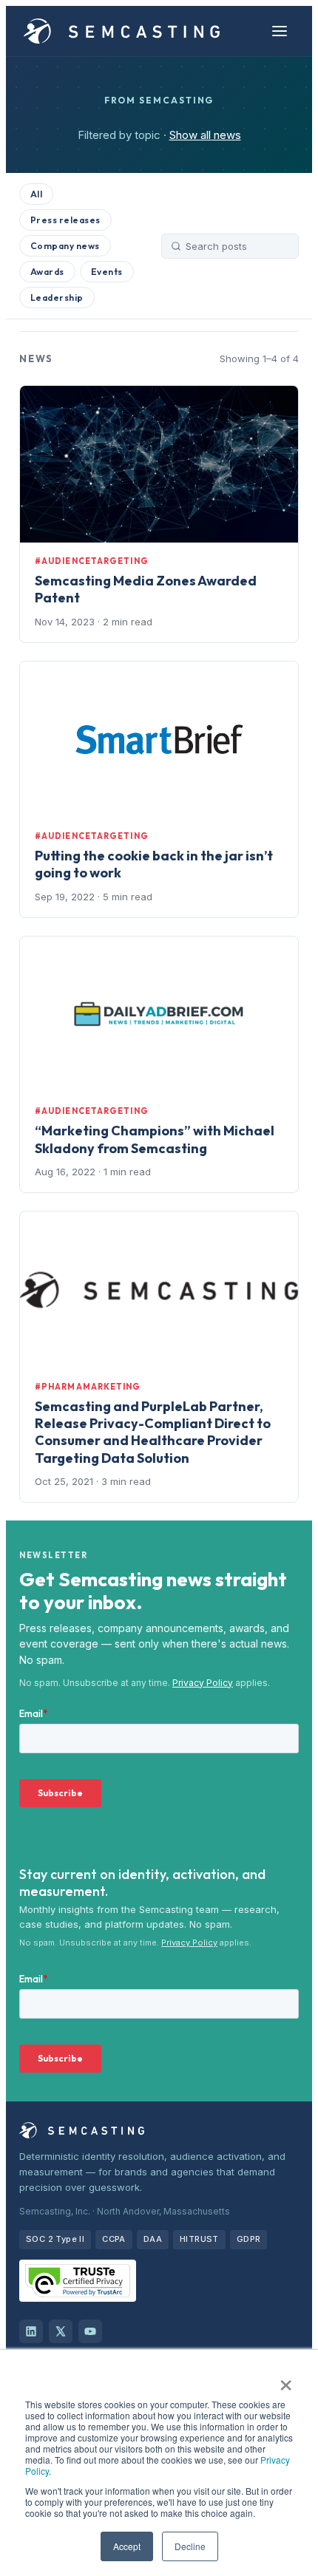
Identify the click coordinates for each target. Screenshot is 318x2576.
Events (107, 272)
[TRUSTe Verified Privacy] (78, 2281)
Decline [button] (190, 2546)
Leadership (57, 298)
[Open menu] (280, 31)
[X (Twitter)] (61, 2331)
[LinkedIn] (31, 2331)
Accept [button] (127, 2546)
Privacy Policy (203, 1683)
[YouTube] (90, 2331)
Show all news (205, 135)
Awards (47, 272)
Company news (65, 246)
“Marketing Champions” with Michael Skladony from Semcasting (155, 1139)
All (36, 194)
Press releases (65, 220)
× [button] (286, 2380)
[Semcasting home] (122, 31)
